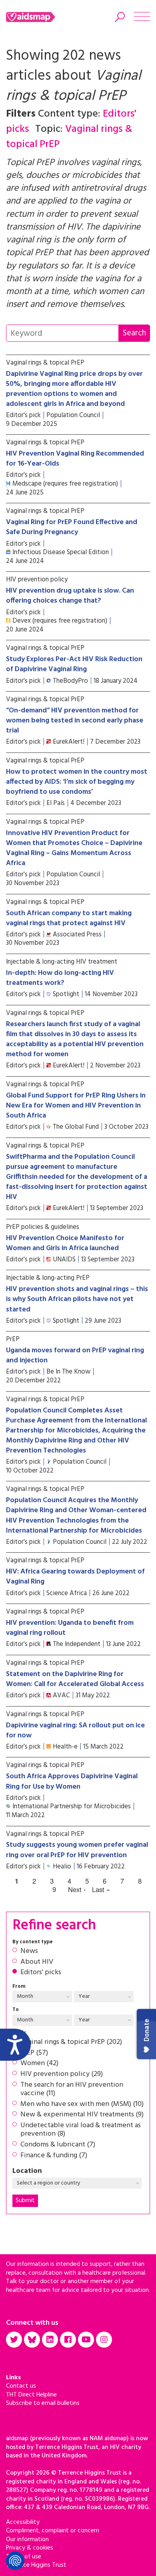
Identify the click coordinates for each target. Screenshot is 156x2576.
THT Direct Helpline (31, 2395)
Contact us (21, 2386)
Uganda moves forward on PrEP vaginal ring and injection (75, 1356)
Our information (27, 2540)
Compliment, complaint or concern (53, 2531)
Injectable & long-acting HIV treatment (62, 962)
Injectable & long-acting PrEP (48, 1278)
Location (27, 2171)
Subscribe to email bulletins (43, 2403)
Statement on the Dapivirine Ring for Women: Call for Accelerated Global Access (75, 1679)
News (29, 1951)
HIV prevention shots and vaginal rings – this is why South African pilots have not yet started (77, 1299)
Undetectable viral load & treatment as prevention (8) (81, 2130)
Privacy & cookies (30, 2548)
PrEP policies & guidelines (43, 1227)
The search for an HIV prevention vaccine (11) (72, 2089)
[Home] (41, 17)
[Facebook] (68, 2340)
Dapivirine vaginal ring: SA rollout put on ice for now (75, 1731)
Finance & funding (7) (54, 2156)
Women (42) (39, 2064)
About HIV (37, 1962)
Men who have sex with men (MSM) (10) (82, 2104)
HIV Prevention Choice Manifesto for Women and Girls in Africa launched (65, 1243)
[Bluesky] (32, 2340)
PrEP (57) (34, 2053)
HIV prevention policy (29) (62, 2074)
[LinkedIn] (50, 2340)
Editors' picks (41, 1973)
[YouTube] (86, 2340)
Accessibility (23, 2522)
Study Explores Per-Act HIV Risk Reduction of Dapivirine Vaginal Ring (74, 664)
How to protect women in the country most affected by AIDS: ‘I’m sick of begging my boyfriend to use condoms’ (77, 782)
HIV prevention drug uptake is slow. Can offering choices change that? (70, 596)
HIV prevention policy (37, 580)
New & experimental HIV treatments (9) (82, 2115)
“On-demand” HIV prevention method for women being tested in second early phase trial (75, 721)
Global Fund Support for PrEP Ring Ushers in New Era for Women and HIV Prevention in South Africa (76, 1106)
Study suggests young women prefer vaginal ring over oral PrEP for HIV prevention (77, 1850)
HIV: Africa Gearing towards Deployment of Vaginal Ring (75, 1577)
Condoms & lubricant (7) (58, 2145)
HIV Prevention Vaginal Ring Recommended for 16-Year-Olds (75, 459)
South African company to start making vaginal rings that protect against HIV (69, 918)
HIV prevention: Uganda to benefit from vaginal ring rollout (70, 1628)
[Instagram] (104, 2340)
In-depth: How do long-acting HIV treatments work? (60, 978)
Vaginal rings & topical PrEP (45, 363)
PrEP (13, 1339)
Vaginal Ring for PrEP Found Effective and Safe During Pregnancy (72, 527)
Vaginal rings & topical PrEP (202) (71, 2042)
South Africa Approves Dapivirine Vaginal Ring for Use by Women (72, 1781)
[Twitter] (14, 2340)
